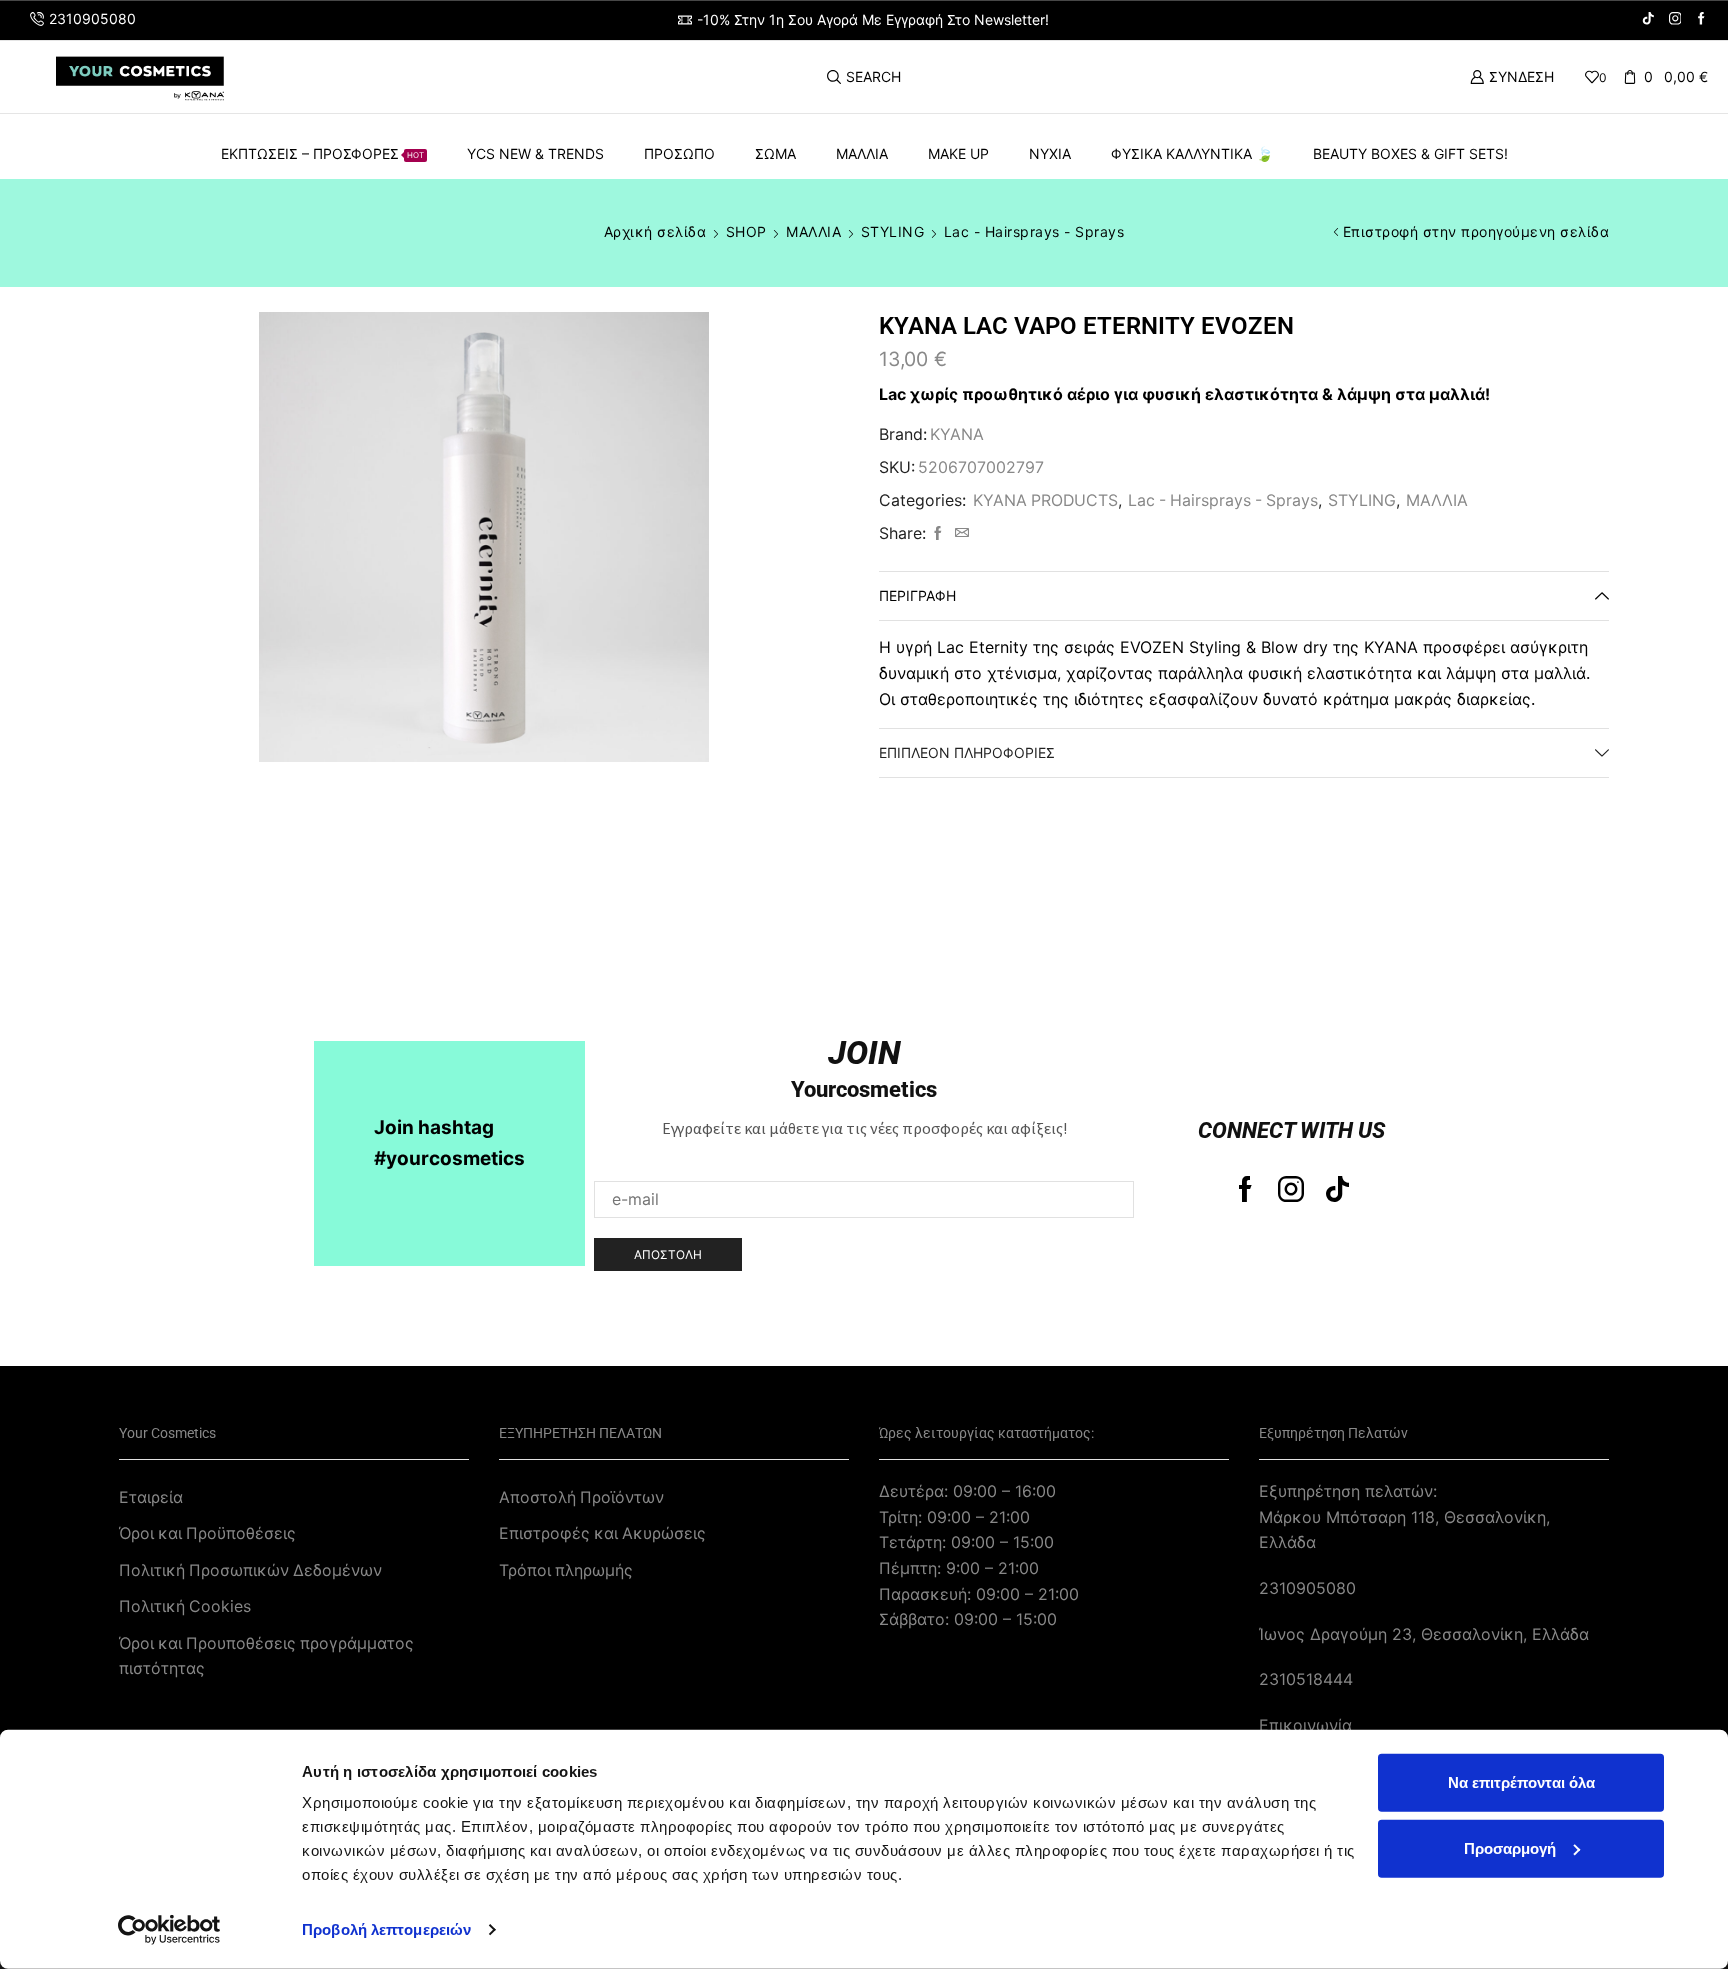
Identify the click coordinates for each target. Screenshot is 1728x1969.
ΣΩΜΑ (775, 153)
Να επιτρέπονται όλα (1521, 1782)
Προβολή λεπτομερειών (386, 1929)
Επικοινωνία (1305, 1725)
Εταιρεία (151, 1497)
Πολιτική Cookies (185, 1606)
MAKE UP (958, 153)
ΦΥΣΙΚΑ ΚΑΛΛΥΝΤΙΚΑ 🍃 (1192, 153)
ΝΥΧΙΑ (1050, 153)
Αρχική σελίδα (655, 231)
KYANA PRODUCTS (1045, 500)
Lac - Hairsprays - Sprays (1034, 231)
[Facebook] (1701, 19)
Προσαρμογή (1510, 1847)
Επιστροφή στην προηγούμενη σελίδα (1476, 231)
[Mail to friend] (959, 533)
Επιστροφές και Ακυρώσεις (602, 1533)
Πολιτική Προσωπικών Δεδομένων (250, 1570)
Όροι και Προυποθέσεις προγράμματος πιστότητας (266, 1656)
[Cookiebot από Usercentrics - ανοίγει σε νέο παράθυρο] (169, 1930)
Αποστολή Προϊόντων (581, 1497)
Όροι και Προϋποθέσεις (207, 1533)
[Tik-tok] (1337, 1189)
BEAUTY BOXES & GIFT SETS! (1410, 153)
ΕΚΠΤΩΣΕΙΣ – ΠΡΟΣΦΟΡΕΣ (322, 153)
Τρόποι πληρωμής (566, 1570)
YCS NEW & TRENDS (535, 153)
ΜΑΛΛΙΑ (862, 153)
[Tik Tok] (1648, 19)
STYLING (893, 231)
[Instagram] (1675, 19)
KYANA (957, 434)
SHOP (746, 231)
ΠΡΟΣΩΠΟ (679, 153)
